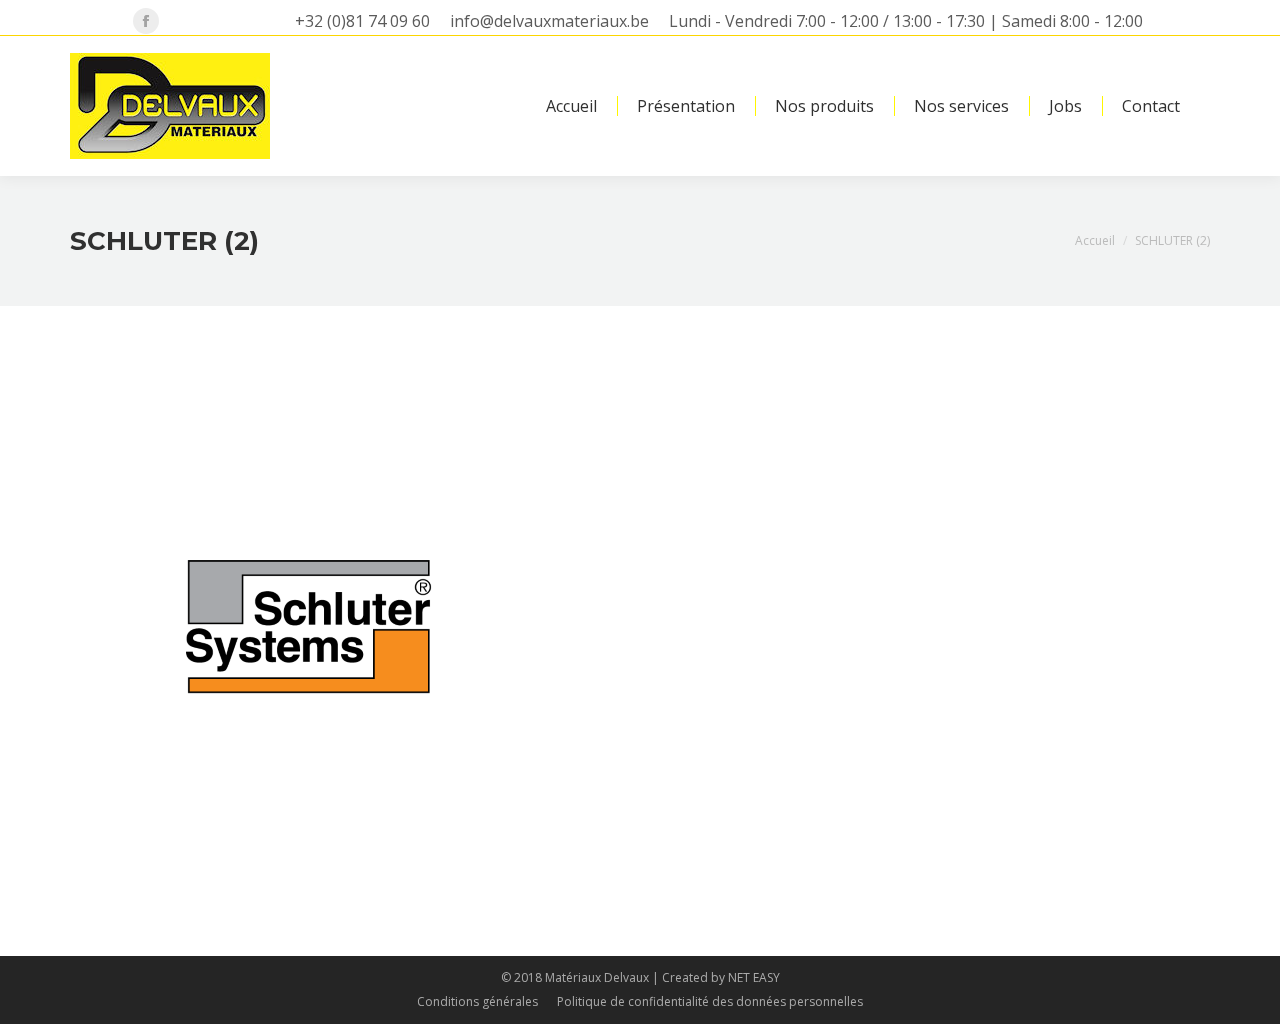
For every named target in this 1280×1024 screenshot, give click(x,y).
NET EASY (754, 977)
